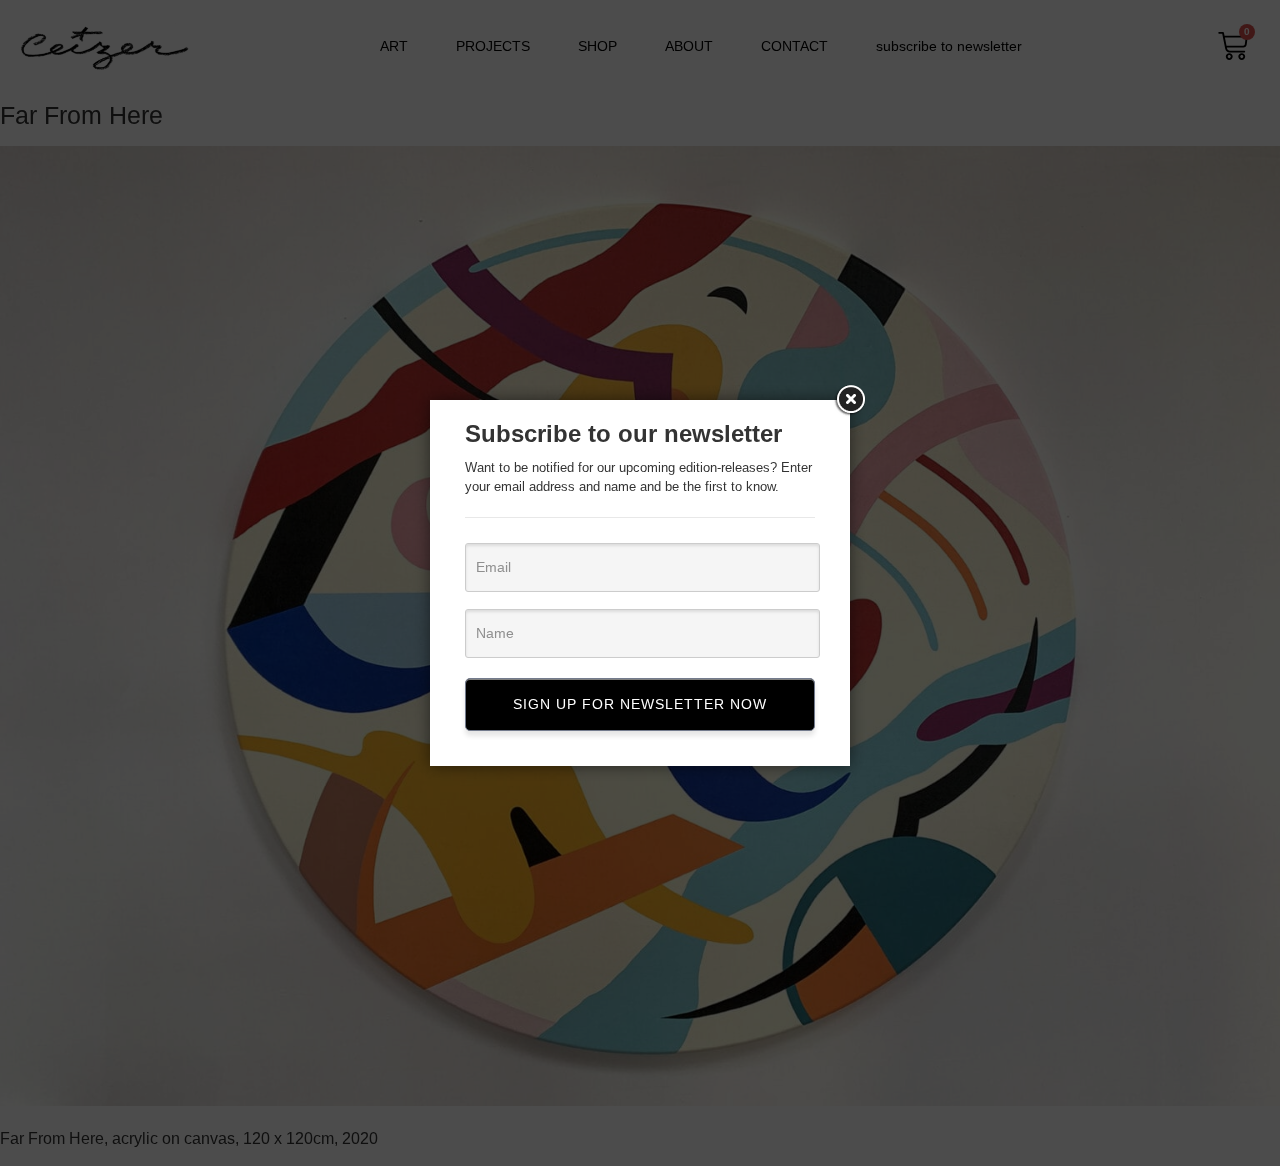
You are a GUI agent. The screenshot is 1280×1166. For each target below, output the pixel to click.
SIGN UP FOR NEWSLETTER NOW (640, 704)
